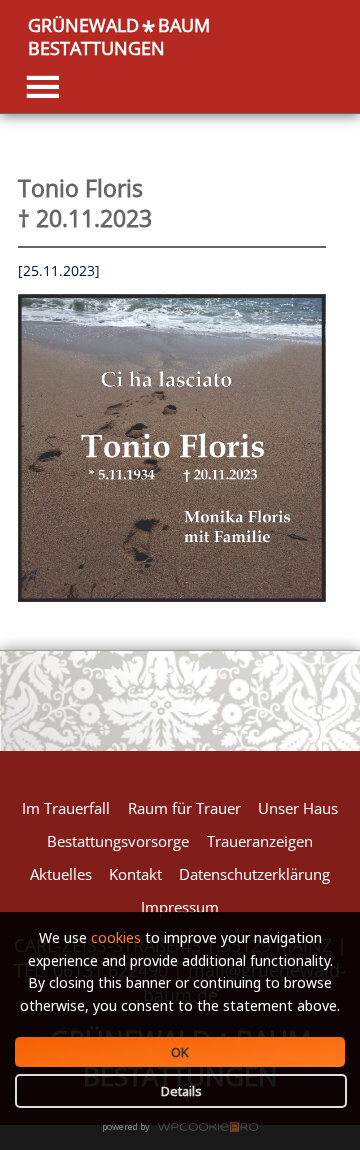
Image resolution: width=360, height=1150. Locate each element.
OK (180, 1052)
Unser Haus (298, 808)
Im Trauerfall (66, 808)
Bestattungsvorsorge (118, 841)
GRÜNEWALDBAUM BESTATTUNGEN (119, 36)
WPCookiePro (185, 1128)
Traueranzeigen (260, 841)
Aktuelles (61, 874)
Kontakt (135, 874)
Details (181, 1091)
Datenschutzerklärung (254, 874)
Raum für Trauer (184, 808)
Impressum (180, 907)
